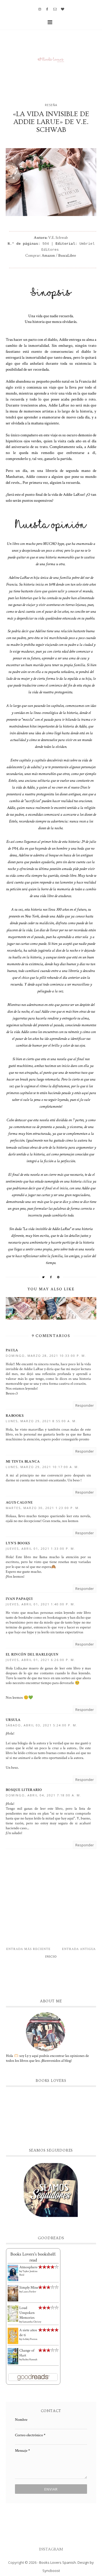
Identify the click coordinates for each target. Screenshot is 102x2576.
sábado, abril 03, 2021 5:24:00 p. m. (42, 1725)
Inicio (51, 1957)
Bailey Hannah (30, 2360)
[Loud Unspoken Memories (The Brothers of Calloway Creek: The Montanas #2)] (13, 2314)
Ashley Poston (30, 2339)
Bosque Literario (24, 1790)
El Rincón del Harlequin (32, 1654)
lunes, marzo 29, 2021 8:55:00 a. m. (41, 1421)
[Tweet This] (44, 1277)
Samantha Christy (32, 2322)
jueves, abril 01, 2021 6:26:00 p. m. (41, 1660)
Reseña (51, 105)
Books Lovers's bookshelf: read (33, 2257)
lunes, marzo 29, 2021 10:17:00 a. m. (42, 1467)
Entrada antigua (79, 1949)
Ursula (13, 1720)
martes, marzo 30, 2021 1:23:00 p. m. (43, 1508)
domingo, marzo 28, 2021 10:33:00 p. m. (46, 1356)
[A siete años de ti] (13, 2336)
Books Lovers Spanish (58, 2562)
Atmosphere (28, 2267)
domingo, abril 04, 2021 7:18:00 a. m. (44, 1795)
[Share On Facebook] (51, 1277)
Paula (12, 1350)
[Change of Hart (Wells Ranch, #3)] (13, 2356)
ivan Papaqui (19, 1599)
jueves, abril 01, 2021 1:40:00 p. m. (41, 1604)
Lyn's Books (18, 1543)
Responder (85, 1405)
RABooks (15, 1416)
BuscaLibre (67, 255)
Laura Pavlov (29, 2292)
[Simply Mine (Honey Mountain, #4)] (13, 2293)
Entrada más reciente (28, 1949)
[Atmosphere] (13, 2273)
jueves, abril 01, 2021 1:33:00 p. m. (41, 1549)
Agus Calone (19, 1503)
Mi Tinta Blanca (23, 1462)
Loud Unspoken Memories (27, 2313)
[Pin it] (58, 1277)
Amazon (48, 255)
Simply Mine (29, 2288)
